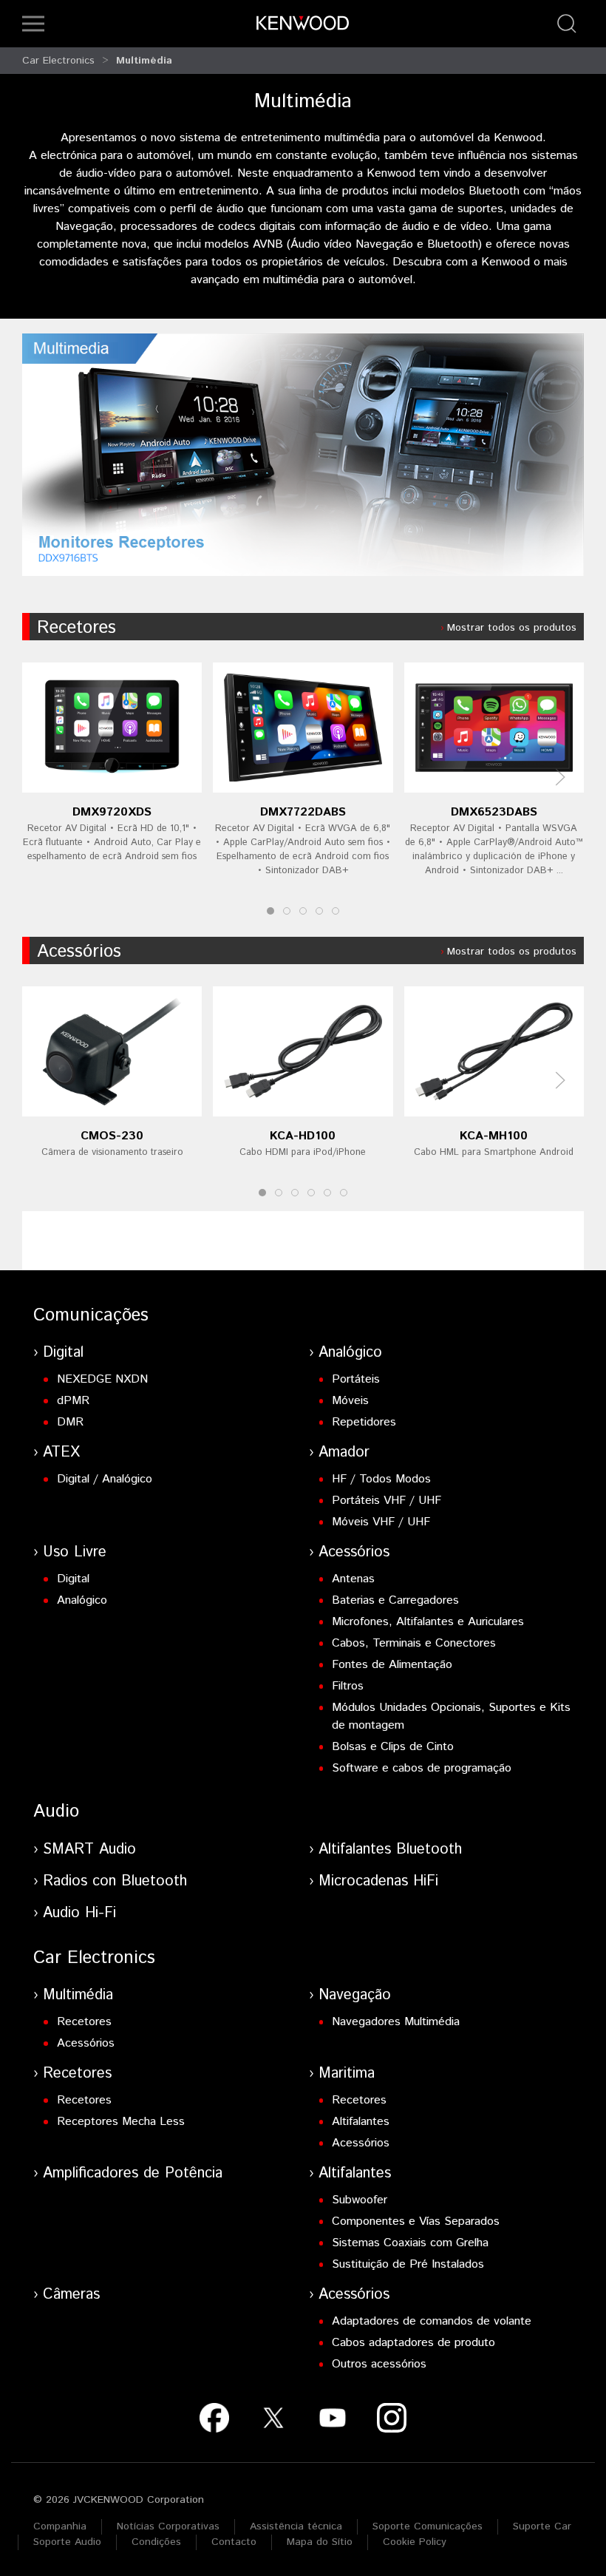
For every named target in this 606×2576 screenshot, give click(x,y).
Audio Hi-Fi (79, 1913)
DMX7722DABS (303, 812)
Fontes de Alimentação (392, 1665)
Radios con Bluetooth (115, 1881)
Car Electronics (58, 61)
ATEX (61, 1453)
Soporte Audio (67, 2542)
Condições (156, 2542)
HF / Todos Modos (381, 1479)
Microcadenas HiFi (378, 1881)
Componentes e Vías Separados (416, 2221)
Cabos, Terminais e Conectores (414, 1643)
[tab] (270, 911)
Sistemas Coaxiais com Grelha (410, 2243)
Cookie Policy (415, 2542)
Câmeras (71, 2295)
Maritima (347, 2074)
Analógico (350, 1353)
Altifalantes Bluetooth (390, 1850)
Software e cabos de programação (422, 1768)
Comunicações (91, 1315)
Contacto (234, 2542)
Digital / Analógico (105, 1479)
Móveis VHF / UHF (381, 1522)
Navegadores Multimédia (396, 2022)
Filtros (348, 1686)
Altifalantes (361, 2122)
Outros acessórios (379, 2364)
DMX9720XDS (112, 812)
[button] (33, 24)
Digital (63, 1353)
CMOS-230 (112, 1136)
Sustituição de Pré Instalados (408, 2264)
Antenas (353, 1579)
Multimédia (144, 61)
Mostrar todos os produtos (512, 628)
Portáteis (356, 1379)
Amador (344, 1453)
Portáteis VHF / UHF (387, 1501)
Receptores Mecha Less (121, 2122)
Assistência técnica (296, 2526)
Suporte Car (542, 2526)
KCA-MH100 (494, 1136)
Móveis (350, 1401)
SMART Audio (89, 1850)
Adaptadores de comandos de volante (432, 2321)
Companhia (60, 2526)
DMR (70, 1422)
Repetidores (364, 1422)
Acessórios (79, 952)
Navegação (355, 1995)
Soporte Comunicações (428, 2526)
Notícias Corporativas (168, 2526)
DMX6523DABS (494, 812)
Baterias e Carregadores (395, 1600)
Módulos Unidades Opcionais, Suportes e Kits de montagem (451, 1716)
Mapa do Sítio (320, 2542)
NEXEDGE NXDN (102, 1379)
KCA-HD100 (303, 1136)
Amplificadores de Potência (133, 2173)
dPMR (73, 1401)
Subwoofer (360, 2200)
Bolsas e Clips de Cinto (393, 1747)
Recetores (76, 628)
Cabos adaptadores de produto (413, 2343)
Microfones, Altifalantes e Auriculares (428, 1622)
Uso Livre (75, 1552)
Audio (56, 1811)
